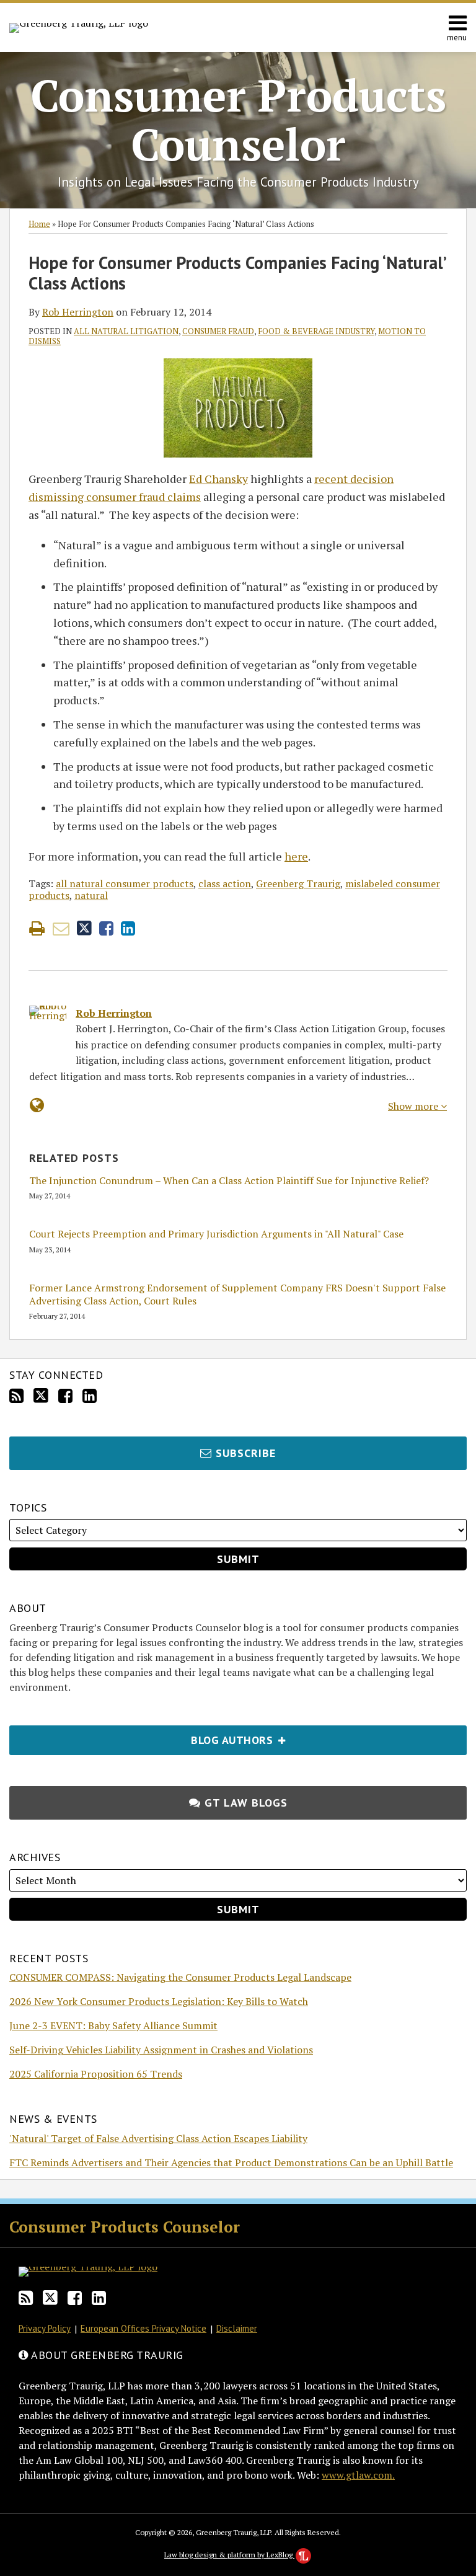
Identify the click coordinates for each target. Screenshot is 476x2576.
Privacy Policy (45, 2328)
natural (91, 895)
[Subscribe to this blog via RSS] (16, 1396)
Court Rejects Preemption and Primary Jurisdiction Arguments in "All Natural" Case (216, 1234)
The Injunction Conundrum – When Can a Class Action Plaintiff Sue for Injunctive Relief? (229, 1181)
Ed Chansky (218, 479)
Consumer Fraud (218, 331)
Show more (414, 1106)
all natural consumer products (125, 883)
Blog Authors (143, 1736)
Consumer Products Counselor (238, 119)
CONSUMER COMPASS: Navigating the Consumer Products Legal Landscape (180, 1977)
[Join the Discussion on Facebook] (65, 1396)
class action (225, 883)
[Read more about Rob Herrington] (37, 1105)
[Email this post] (61, 928)
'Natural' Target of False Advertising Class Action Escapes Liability (158, 2138)
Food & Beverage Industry (316, 331)
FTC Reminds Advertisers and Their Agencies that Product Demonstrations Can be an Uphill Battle (231, 2162)
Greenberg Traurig (298, 883)
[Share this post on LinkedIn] (128, 928)
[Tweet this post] (84, 928)
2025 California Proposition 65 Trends (96, 2074)
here (296, 856)
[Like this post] (106, 928)
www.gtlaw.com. (358, 2475)
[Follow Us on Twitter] (41, 1396)
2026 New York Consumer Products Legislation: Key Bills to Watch (159, 2001)
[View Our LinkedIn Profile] (90, 1396)
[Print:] (37, 928)
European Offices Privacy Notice (143, 2328)
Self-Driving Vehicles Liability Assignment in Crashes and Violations (161, 2050)
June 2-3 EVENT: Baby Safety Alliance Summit (113, 2025)
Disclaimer (237, 2328)
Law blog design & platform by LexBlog (229, 2555)
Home (39, 224)
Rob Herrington (78, 312)
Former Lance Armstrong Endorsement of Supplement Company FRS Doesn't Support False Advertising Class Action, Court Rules (237, 1295)
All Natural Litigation (126, 331)
